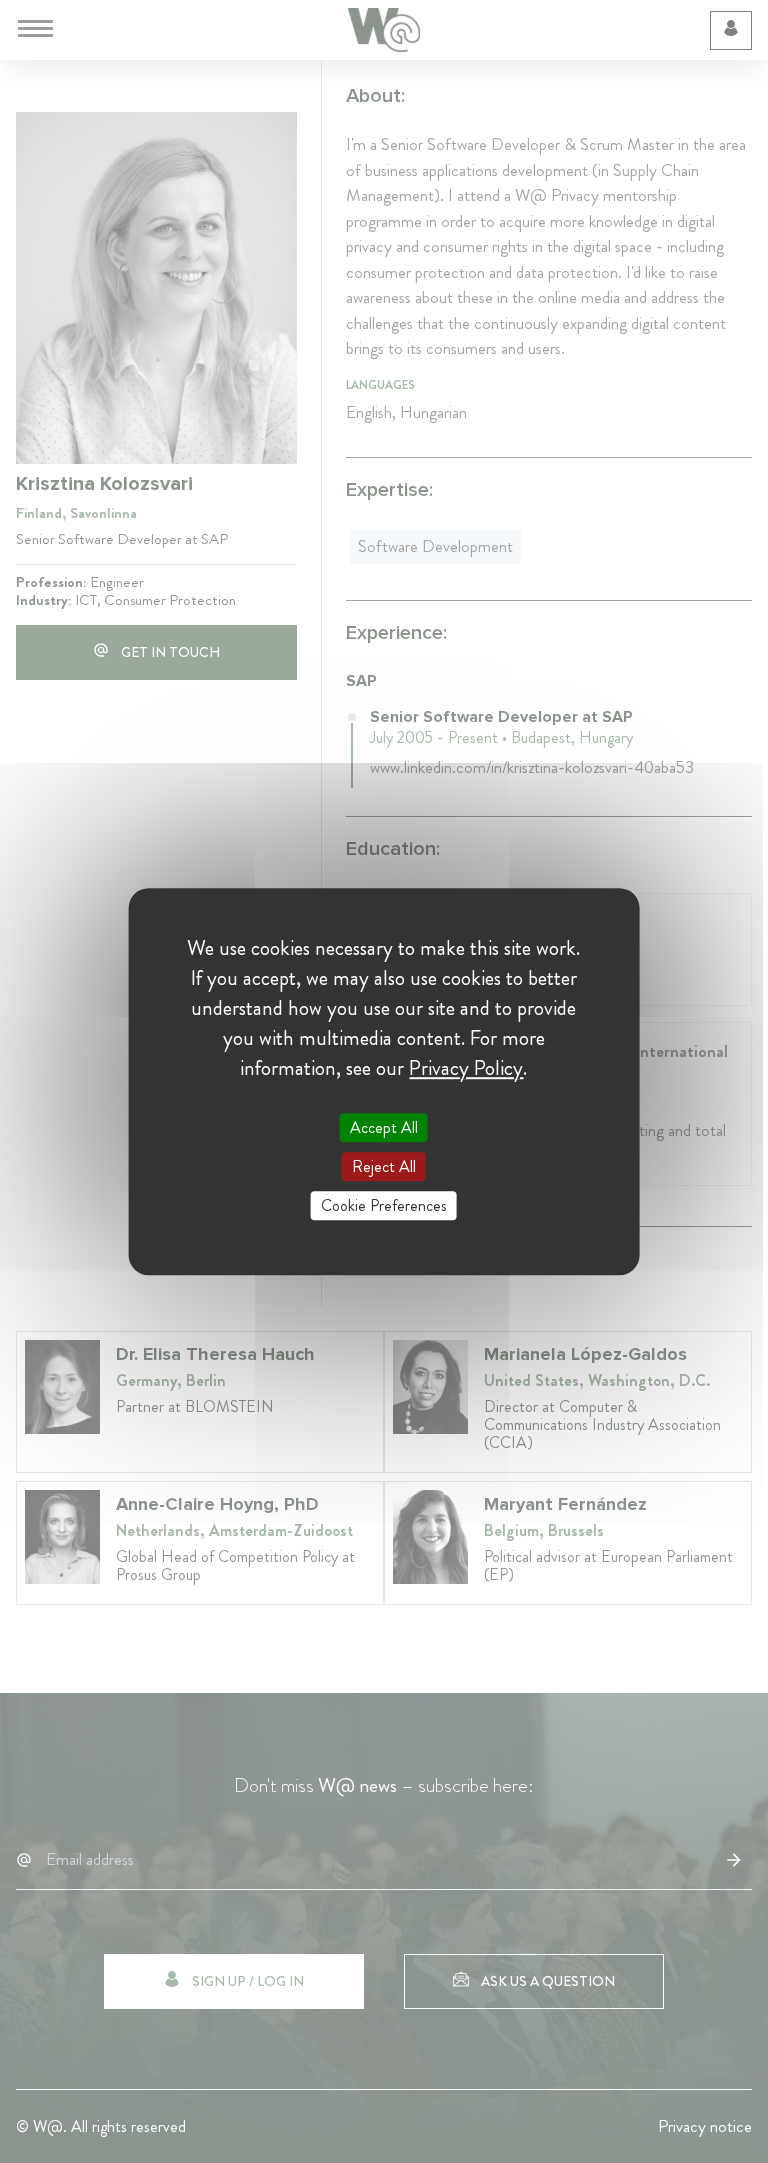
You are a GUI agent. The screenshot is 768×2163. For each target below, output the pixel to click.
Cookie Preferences (384, 1205)
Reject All (384, 1166)
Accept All (384, 1127)
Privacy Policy (466, 1068)
